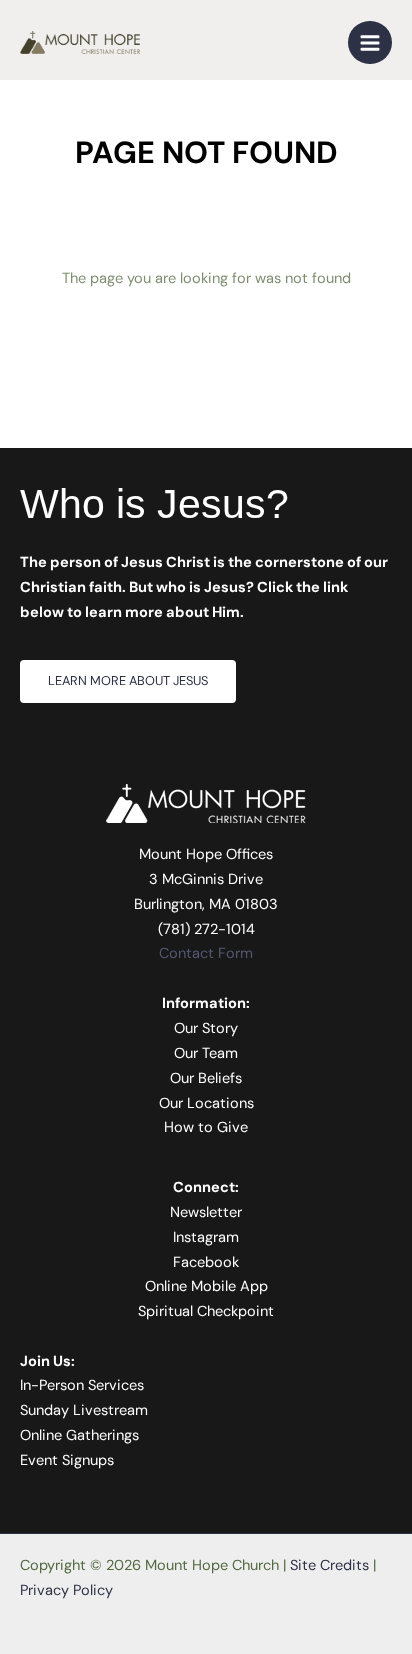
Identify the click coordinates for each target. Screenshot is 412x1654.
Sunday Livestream (84, 1410)
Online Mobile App (206, 1286)
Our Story (206, 1028)
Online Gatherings (79, 1435)
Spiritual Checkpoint (206, 1311)
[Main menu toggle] (370, 43)
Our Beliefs (206, 1078)
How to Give (206, 1127)
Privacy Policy (66, 1590)
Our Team (206, 1053)
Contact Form (206, 953)
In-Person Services (82, 1385)
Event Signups (67, 1460)
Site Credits (329, 1565)
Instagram (206, 1237)
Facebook (206, 1262)
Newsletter (206, 1212)
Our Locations (206, 1103)
